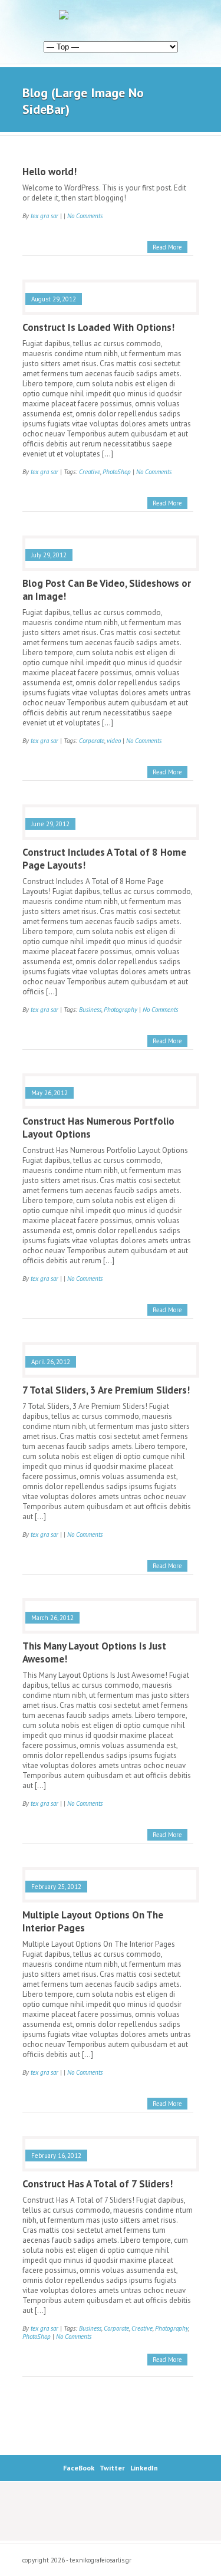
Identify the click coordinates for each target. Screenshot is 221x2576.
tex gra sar (44, 216)
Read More (167, 247)
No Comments (85, 216)
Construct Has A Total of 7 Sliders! (98, 2184)
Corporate (92, 741)
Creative (90, 472)
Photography (121, 1010)
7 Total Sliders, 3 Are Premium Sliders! (106, 1390)
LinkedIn (144, 2468)
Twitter (112, 2468)
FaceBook (79, 2468)
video (114, 741)
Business (90, 1010)
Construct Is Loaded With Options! (98, 327)
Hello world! (50, 172)
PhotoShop (117, 472)
